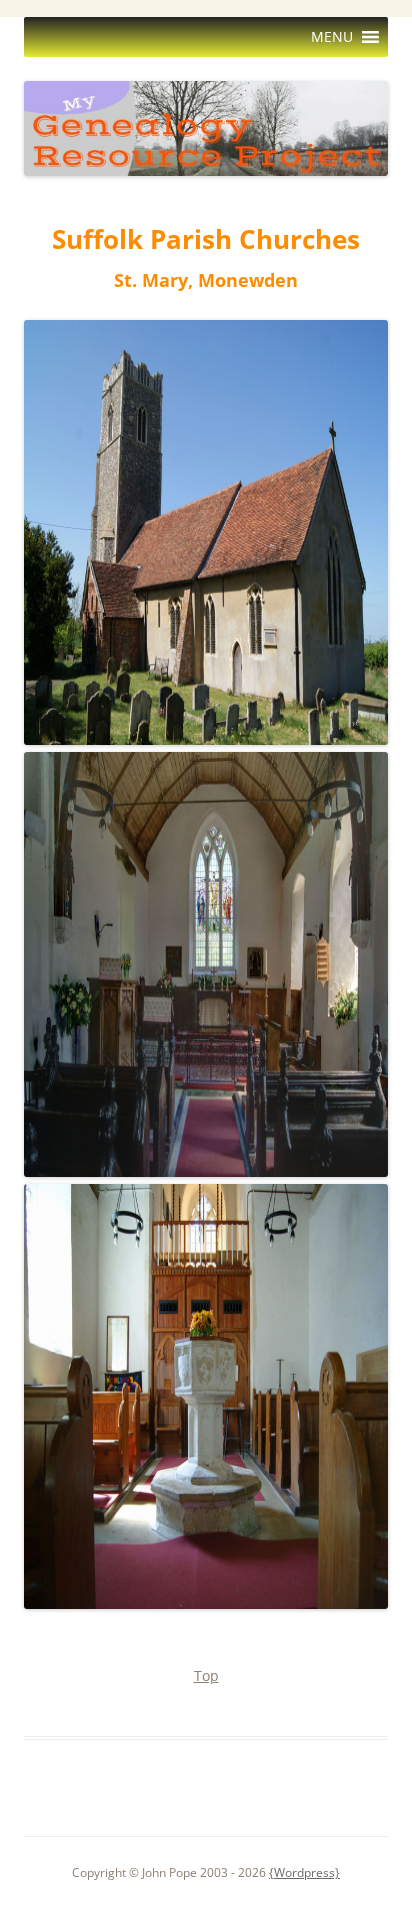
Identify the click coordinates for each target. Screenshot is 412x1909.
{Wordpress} (304, 1872)
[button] (332, 37)
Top (206, 1675)
